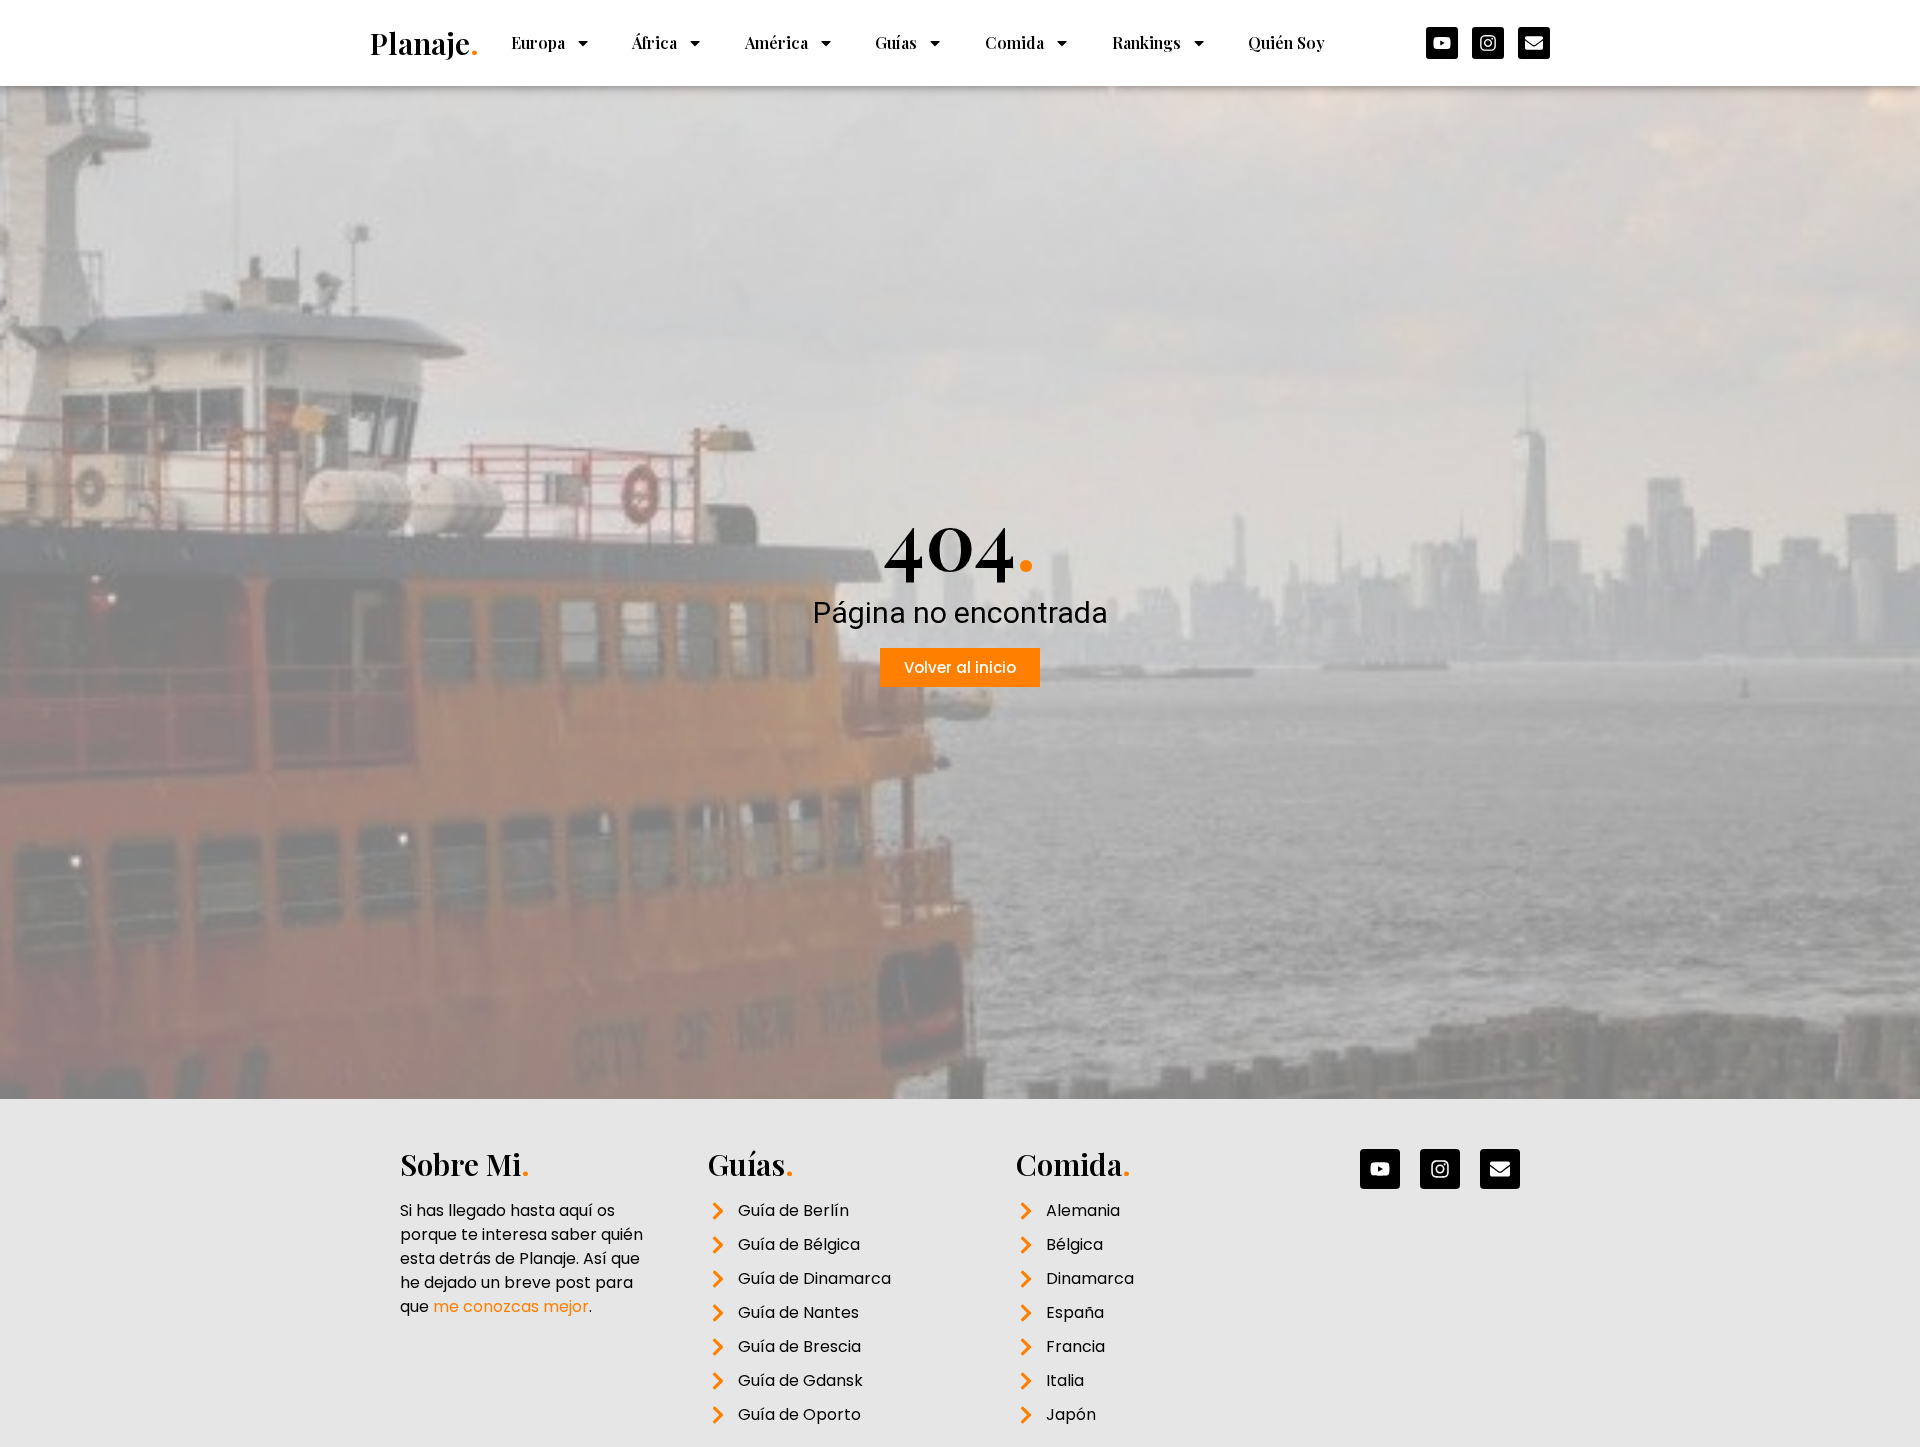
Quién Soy (1286, 42)
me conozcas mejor (511, 1306)
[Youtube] (1442, 43)
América (776, 42)
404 (960, 537)
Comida (1014, 42)
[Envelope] (1534, 43)
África (654, 42)
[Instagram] (1488, 43)
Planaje (424, 43)
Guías (896, 42)
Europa (538, 42)
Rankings (1146, 42)
